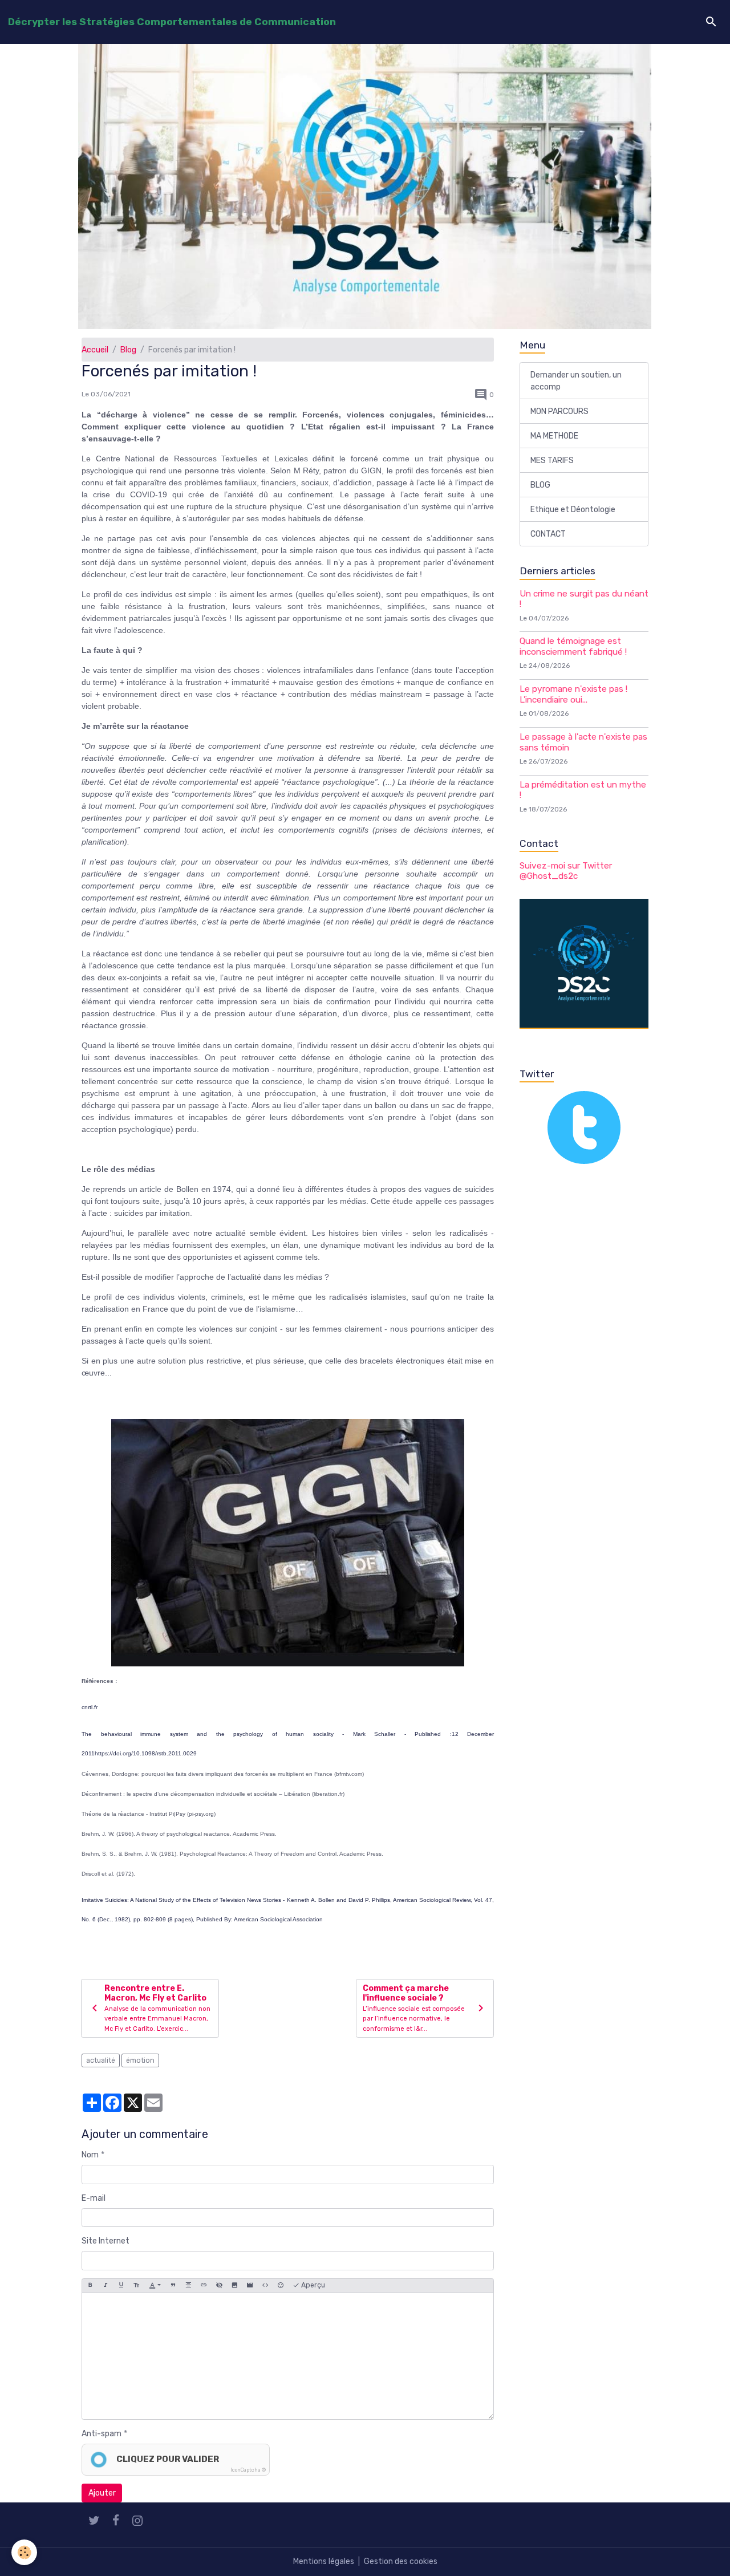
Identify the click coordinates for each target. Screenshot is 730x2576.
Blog (128, 350)
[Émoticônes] (281, 2286)
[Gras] (90, 2286)
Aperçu (312, 2285)
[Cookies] (24, 2552)
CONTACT (548, 534)
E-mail (94, 2198)
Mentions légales (324, 2561)
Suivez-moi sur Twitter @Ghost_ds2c (566, 871)
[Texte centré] (188, 2286)
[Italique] (106, 2286)
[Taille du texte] (136, 2286)
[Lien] (204, 2286)
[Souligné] (121, 2286)
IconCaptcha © (248, 2470)
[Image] (234, 2286)
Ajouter (102, 2493)
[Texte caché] (219, 2286)
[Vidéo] (250, 2286)
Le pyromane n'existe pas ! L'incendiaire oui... (573, 694)
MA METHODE (554, 436)
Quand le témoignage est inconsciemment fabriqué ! (573, 646)
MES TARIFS (552, 461)
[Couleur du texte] (155, 2286)
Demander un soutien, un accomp (576, 381)
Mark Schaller (374, 1734)
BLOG (540, 485)
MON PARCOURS (559, 411)
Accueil (95, 350)
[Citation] (173, 2286)
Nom (90, 2155)
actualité (101, 2060)
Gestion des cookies (401, 2561)
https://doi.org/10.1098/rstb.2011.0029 (146, 1753)
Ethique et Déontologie (573, 510)
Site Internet (106, 2241)
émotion (140, 2060)
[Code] (265, 2286)
